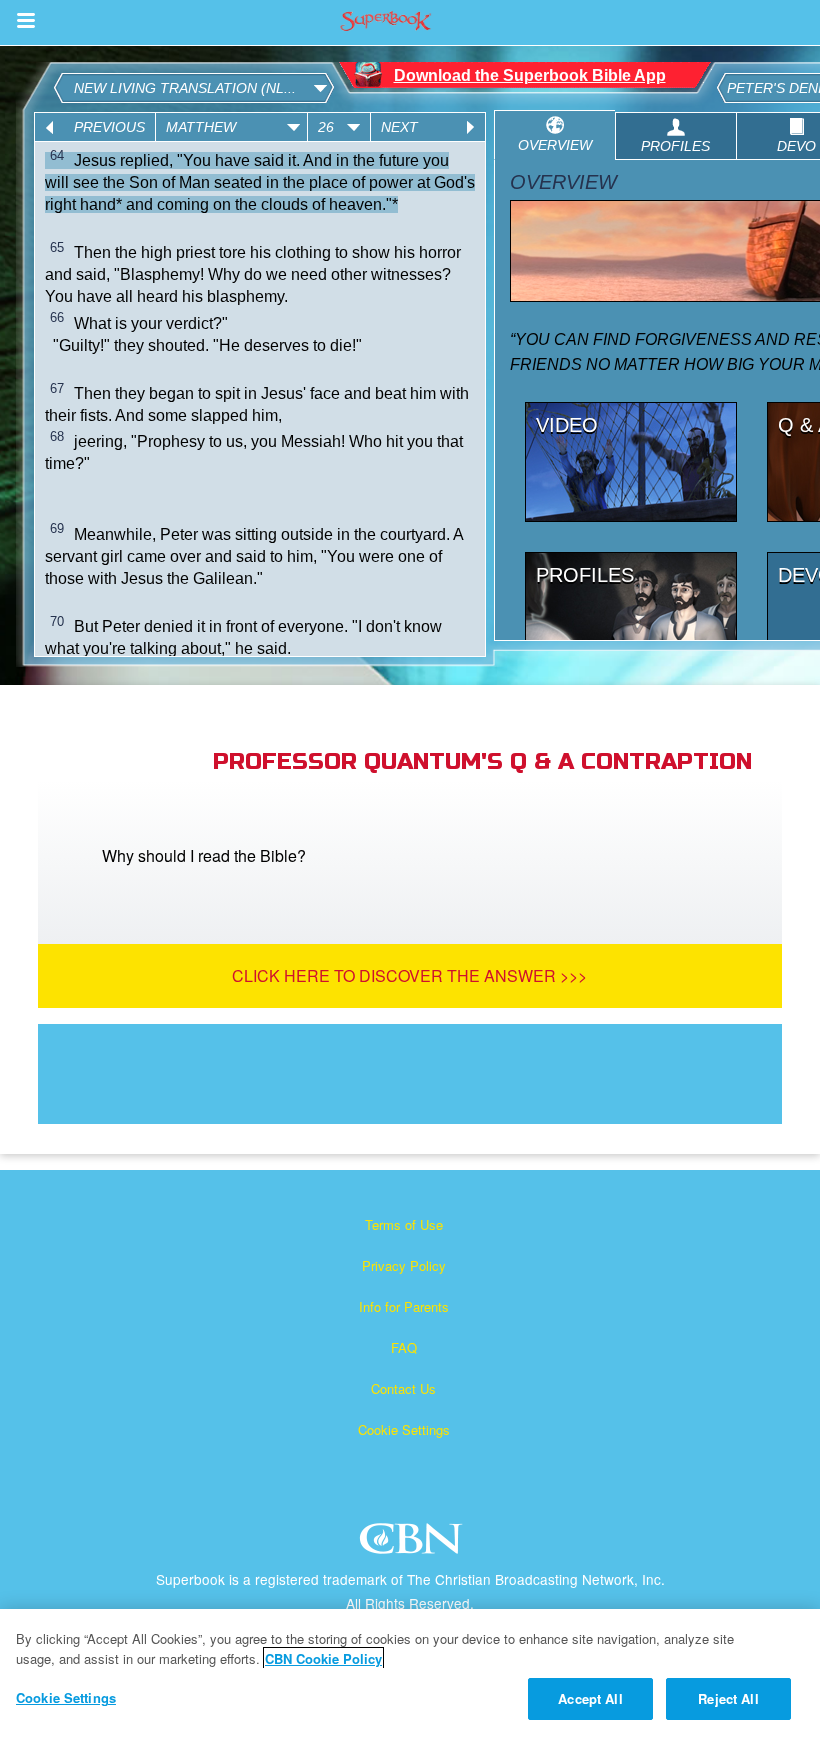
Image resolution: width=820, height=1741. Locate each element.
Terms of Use (404, 1224)
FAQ (404, 1347)
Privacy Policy (404, 1265)
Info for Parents (404, 1306)
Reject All (728, 1698)
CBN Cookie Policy (323, 1658)
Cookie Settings (404, 1429)
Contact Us (403, 1388)
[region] (410, 1675)
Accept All (590, 1698)
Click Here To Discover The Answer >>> (409, 975)
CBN (413, 1544)
